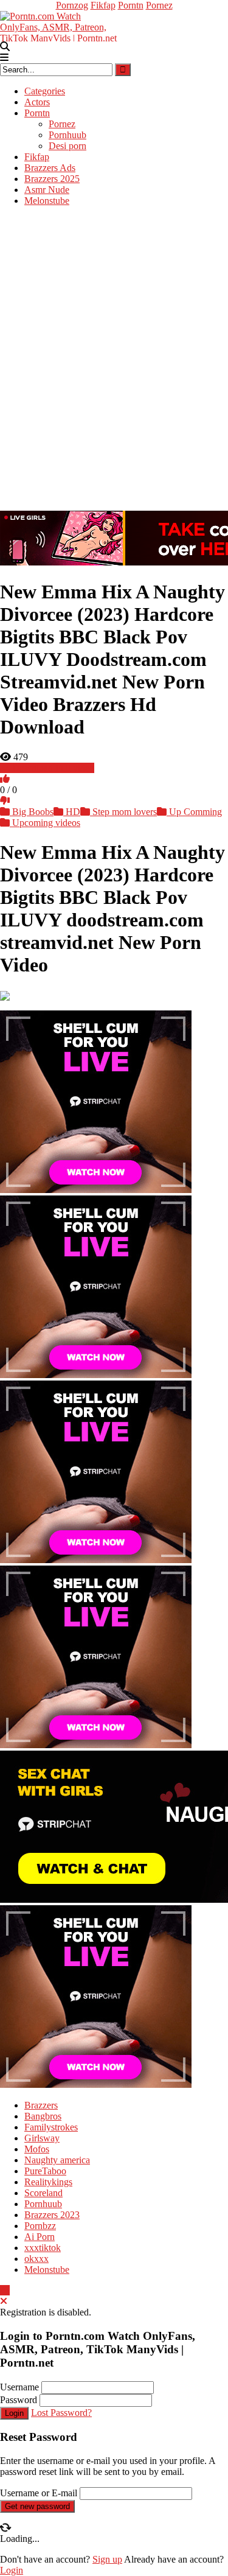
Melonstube (47, 201)
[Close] (4, 2301)
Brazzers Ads (50, 168)
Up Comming (194, 812)
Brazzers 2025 (52, 179)
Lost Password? (61, 2413)
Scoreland (43, 2193)
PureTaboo (45, 2171)
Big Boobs (32, 812)
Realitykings (48, 2182)
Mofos (37, 2149)
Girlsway (42, 2138)
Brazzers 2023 (52, 2215)
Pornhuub (67, 135)
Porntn (131, 5)
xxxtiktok (43, 2248)
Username (19, 2387)
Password (19, 2400)
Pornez (159, 5)
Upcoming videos (45, 823)
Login (14, 2413)
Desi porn (67, 146)
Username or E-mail (39, 2493)
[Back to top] (5, 2290)
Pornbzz (40, 2226)
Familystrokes (51, 2127)
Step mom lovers (123, 812)
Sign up (107, 2559)
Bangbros (43, 2116)
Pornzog (72, 5)
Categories (45, 91)
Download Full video (52, 768)
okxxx (36, 2259)
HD (72, 812)
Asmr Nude (47, 190)
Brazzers (41, 2105)
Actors (37, 102)
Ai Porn (40, 2237)
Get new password (37, 2506)
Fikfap (103, 5)
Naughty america (57, 2160)
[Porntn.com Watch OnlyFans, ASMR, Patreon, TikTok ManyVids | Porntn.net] (61, 25)
